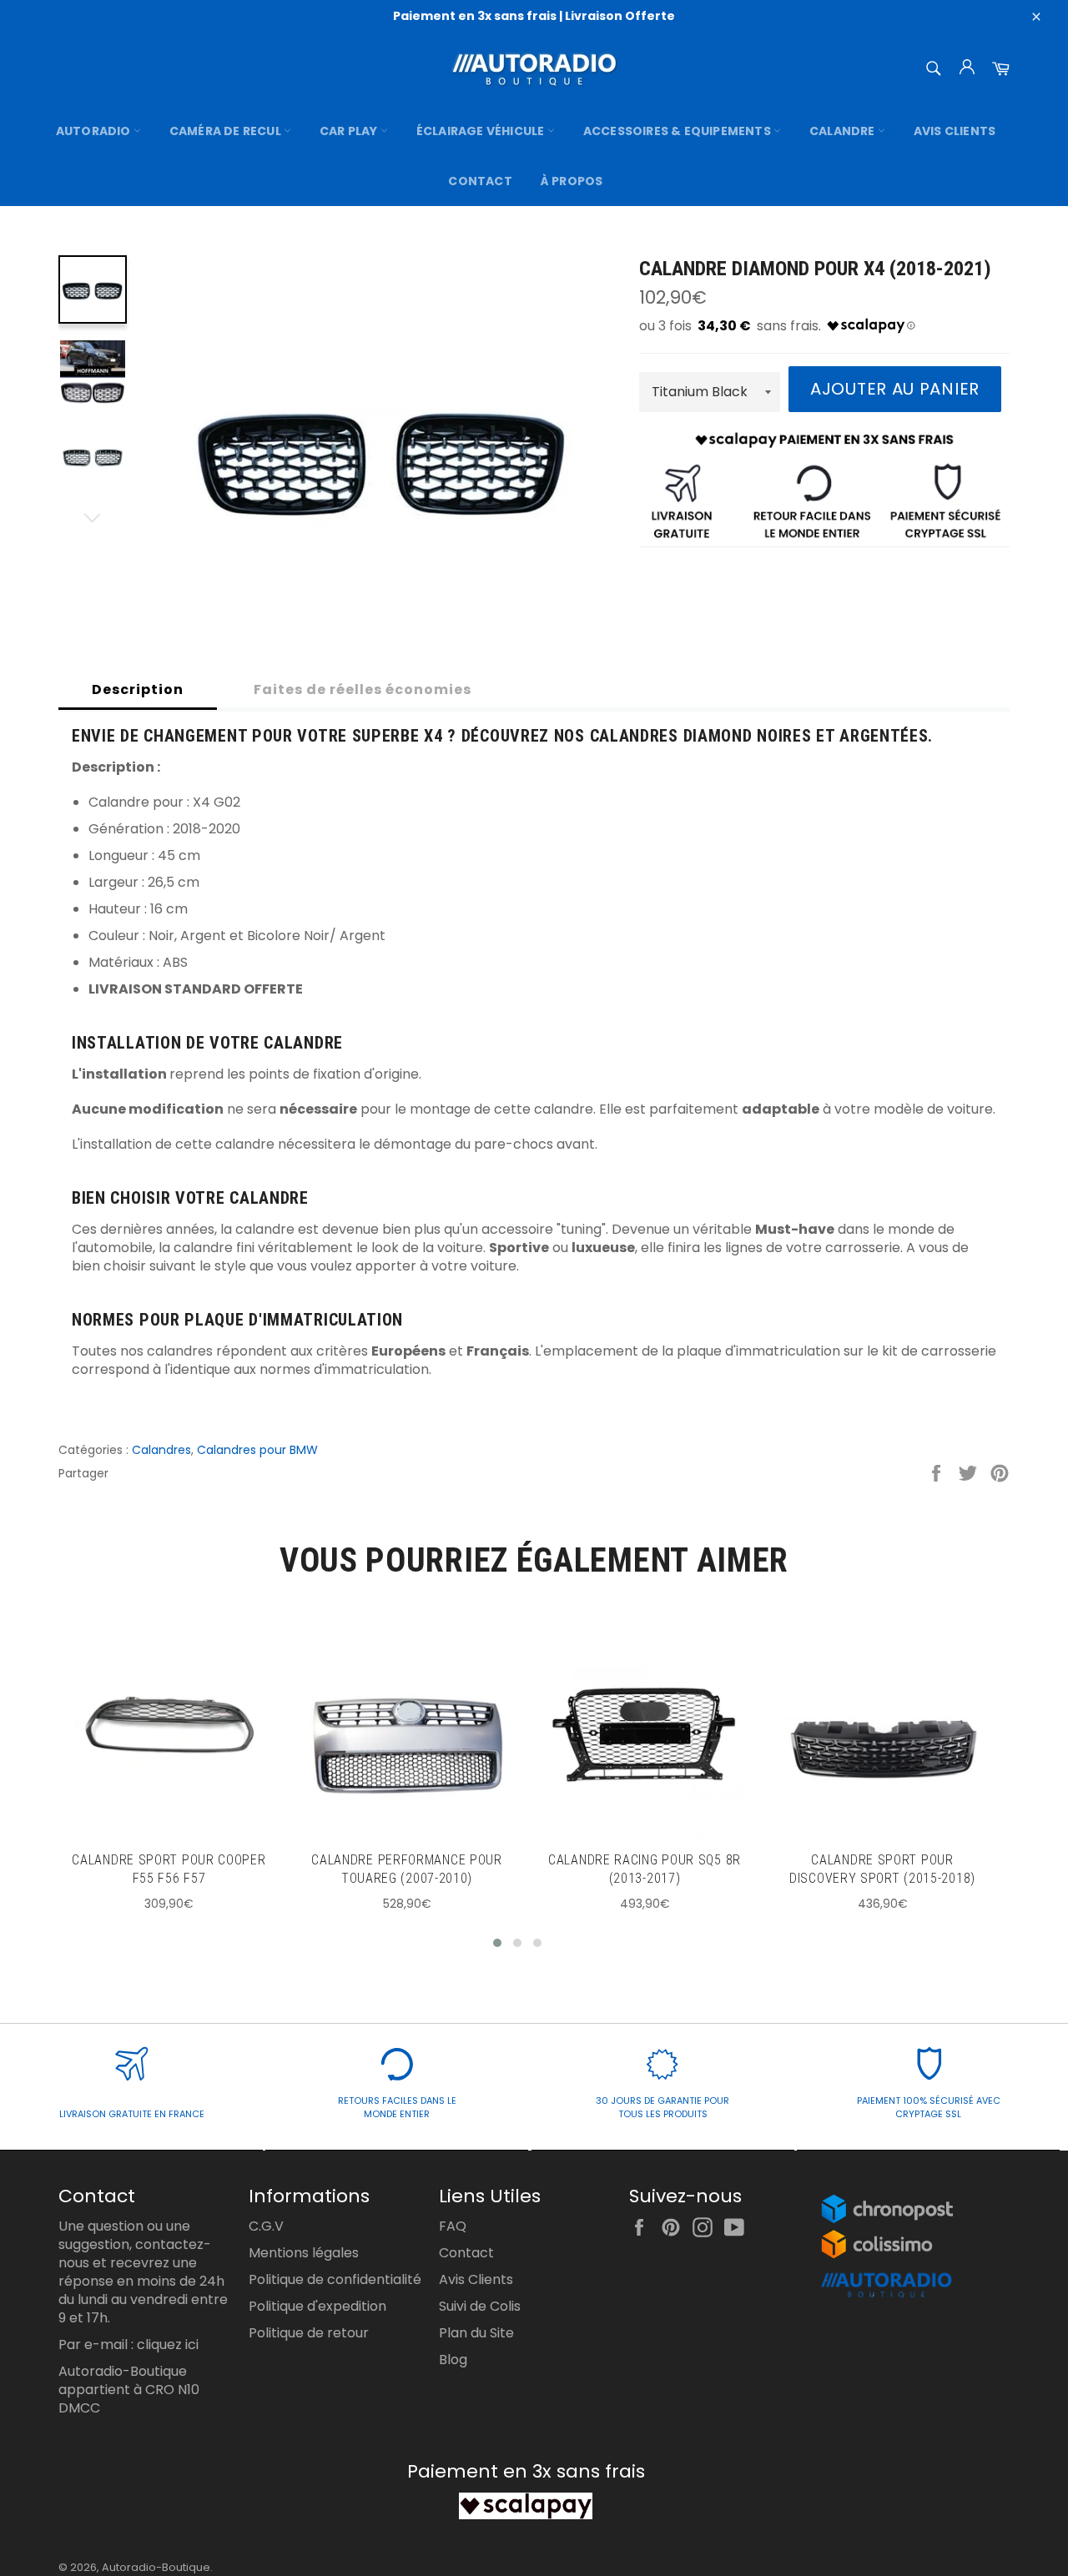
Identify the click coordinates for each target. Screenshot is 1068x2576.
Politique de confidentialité (335, 2279)
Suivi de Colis (480, 2306)
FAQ (453, 2226)
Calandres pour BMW (257, 1450)
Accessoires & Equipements (678, 131)
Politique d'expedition (317, 2306)
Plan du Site (476, 2333)
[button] (497, 1943)
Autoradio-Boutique (156, 2567)
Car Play (350, 131)
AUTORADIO (95, 131)
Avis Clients (955, 131)
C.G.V (266, 2226)
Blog (453, 2360)
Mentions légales (304, 2253)
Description (138, 689)
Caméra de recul (227, 131)
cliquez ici (168, 2345)
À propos (572, 181)
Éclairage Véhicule (482, 131)
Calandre (844, 131)
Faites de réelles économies (363, 689)
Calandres (161, 1450)
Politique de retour (309, 2333)
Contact (480, 181)
